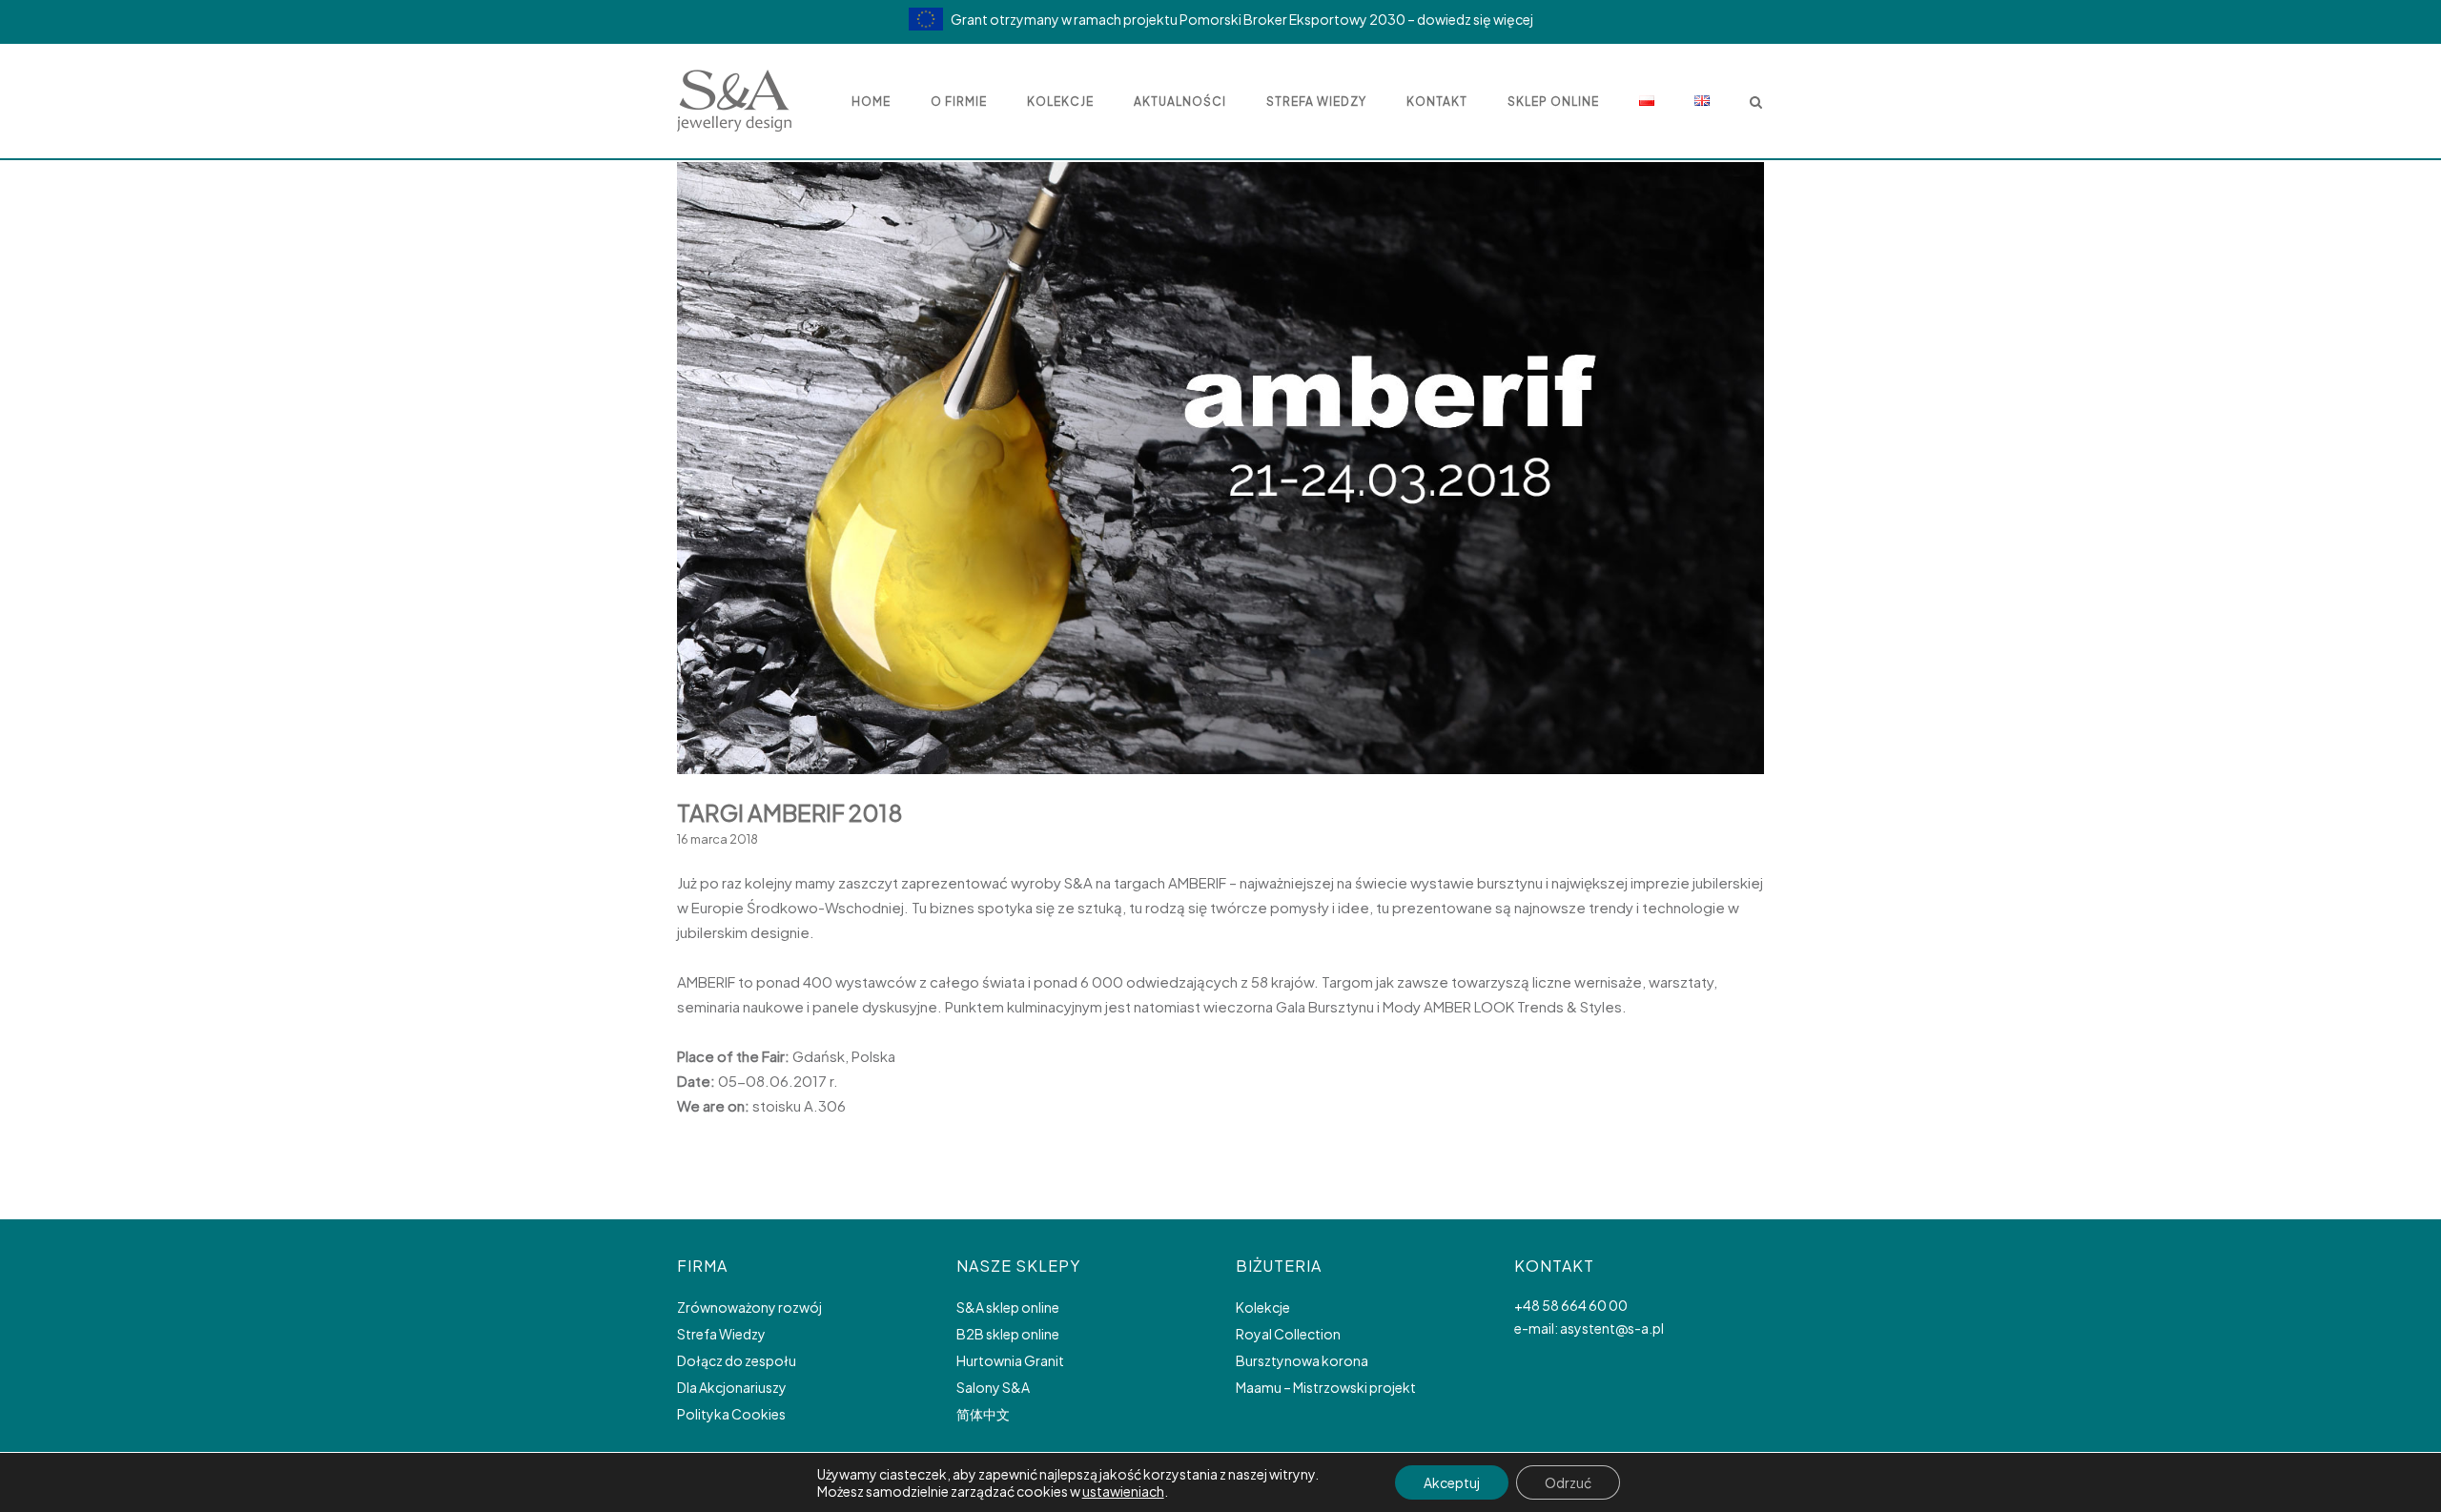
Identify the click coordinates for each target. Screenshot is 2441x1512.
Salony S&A (993, 1387)
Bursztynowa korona (1302, 1360)
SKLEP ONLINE (1553, 102)
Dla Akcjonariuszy (732, 1387)
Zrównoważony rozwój (749, 1307)
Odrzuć (1568, 1482)
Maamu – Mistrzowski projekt (1326, 1387)
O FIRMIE (959, 102)
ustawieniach (1123, 1491)
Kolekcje (1263, 1307)
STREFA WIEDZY (1316, 102)
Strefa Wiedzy (721, 1334)
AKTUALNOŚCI (1180, 102)
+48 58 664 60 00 (1571, 1305)
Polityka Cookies (731, 1414)
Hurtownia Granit (1010, 1360)
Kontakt (1437, 102)
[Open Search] (1756, 103)
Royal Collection (1288, 1334)
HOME (871, 102)
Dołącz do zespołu (737, 1360)
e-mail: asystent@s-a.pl (1589, 1328)
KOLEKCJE (1060, 102)
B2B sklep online (1008, 1334)
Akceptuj (1452, 1482)
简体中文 (983, 1414)
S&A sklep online (1008, 1307)
